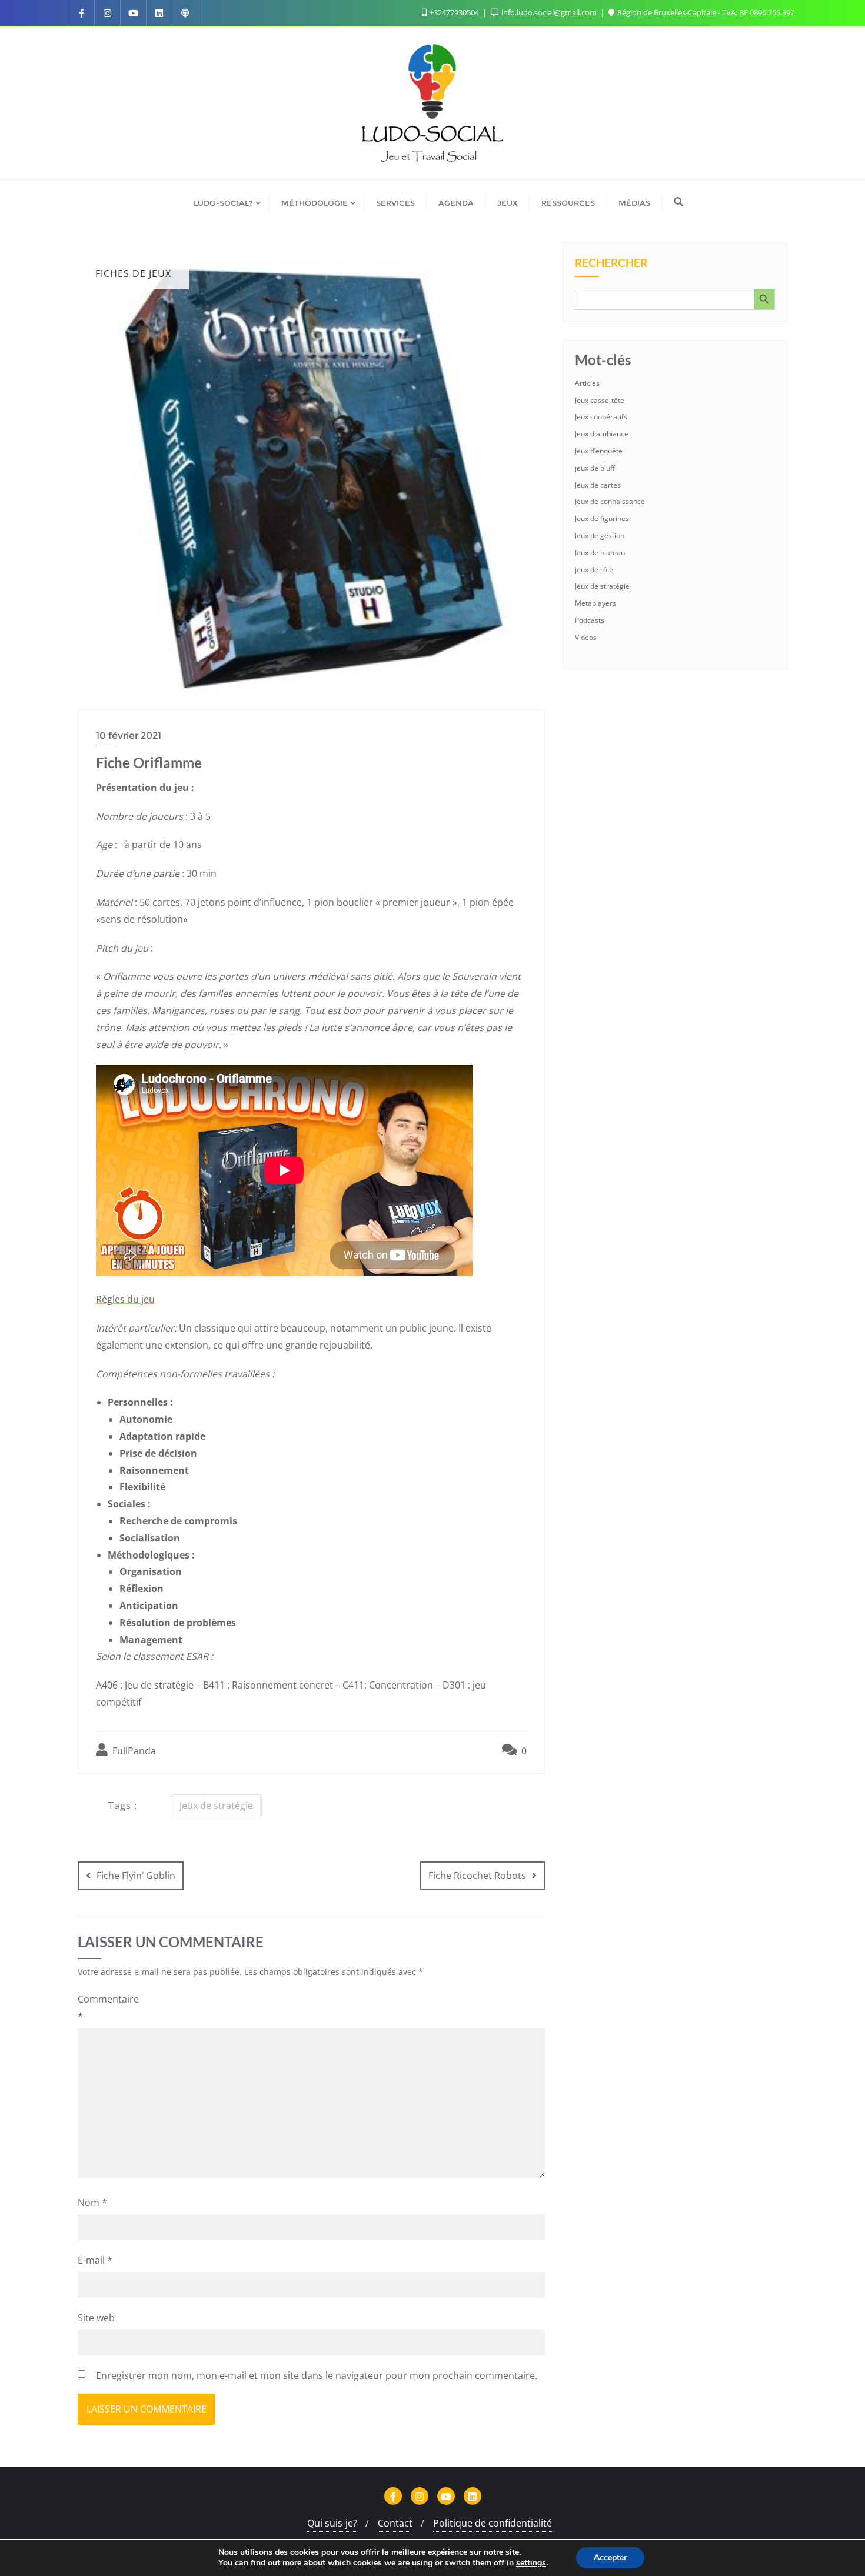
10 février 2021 (129, 735)
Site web (96, 2318)
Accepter (610, 2557)
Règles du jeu (125, 1299)
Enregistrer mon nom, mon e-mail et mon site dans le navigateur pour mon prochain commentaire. (317, 2375)
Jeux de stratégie (216, 1806)
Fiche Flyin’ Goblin (136, 1876)
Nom (92, 2203)
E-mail (95, 2260)
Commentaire (106, 2008)
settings (531, 2563)
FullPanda (133, 1751)
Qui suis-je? (332, 2523)
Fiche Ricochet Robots (477, 1876)
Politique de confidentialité (493, 2523)
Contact (395, 2523)
